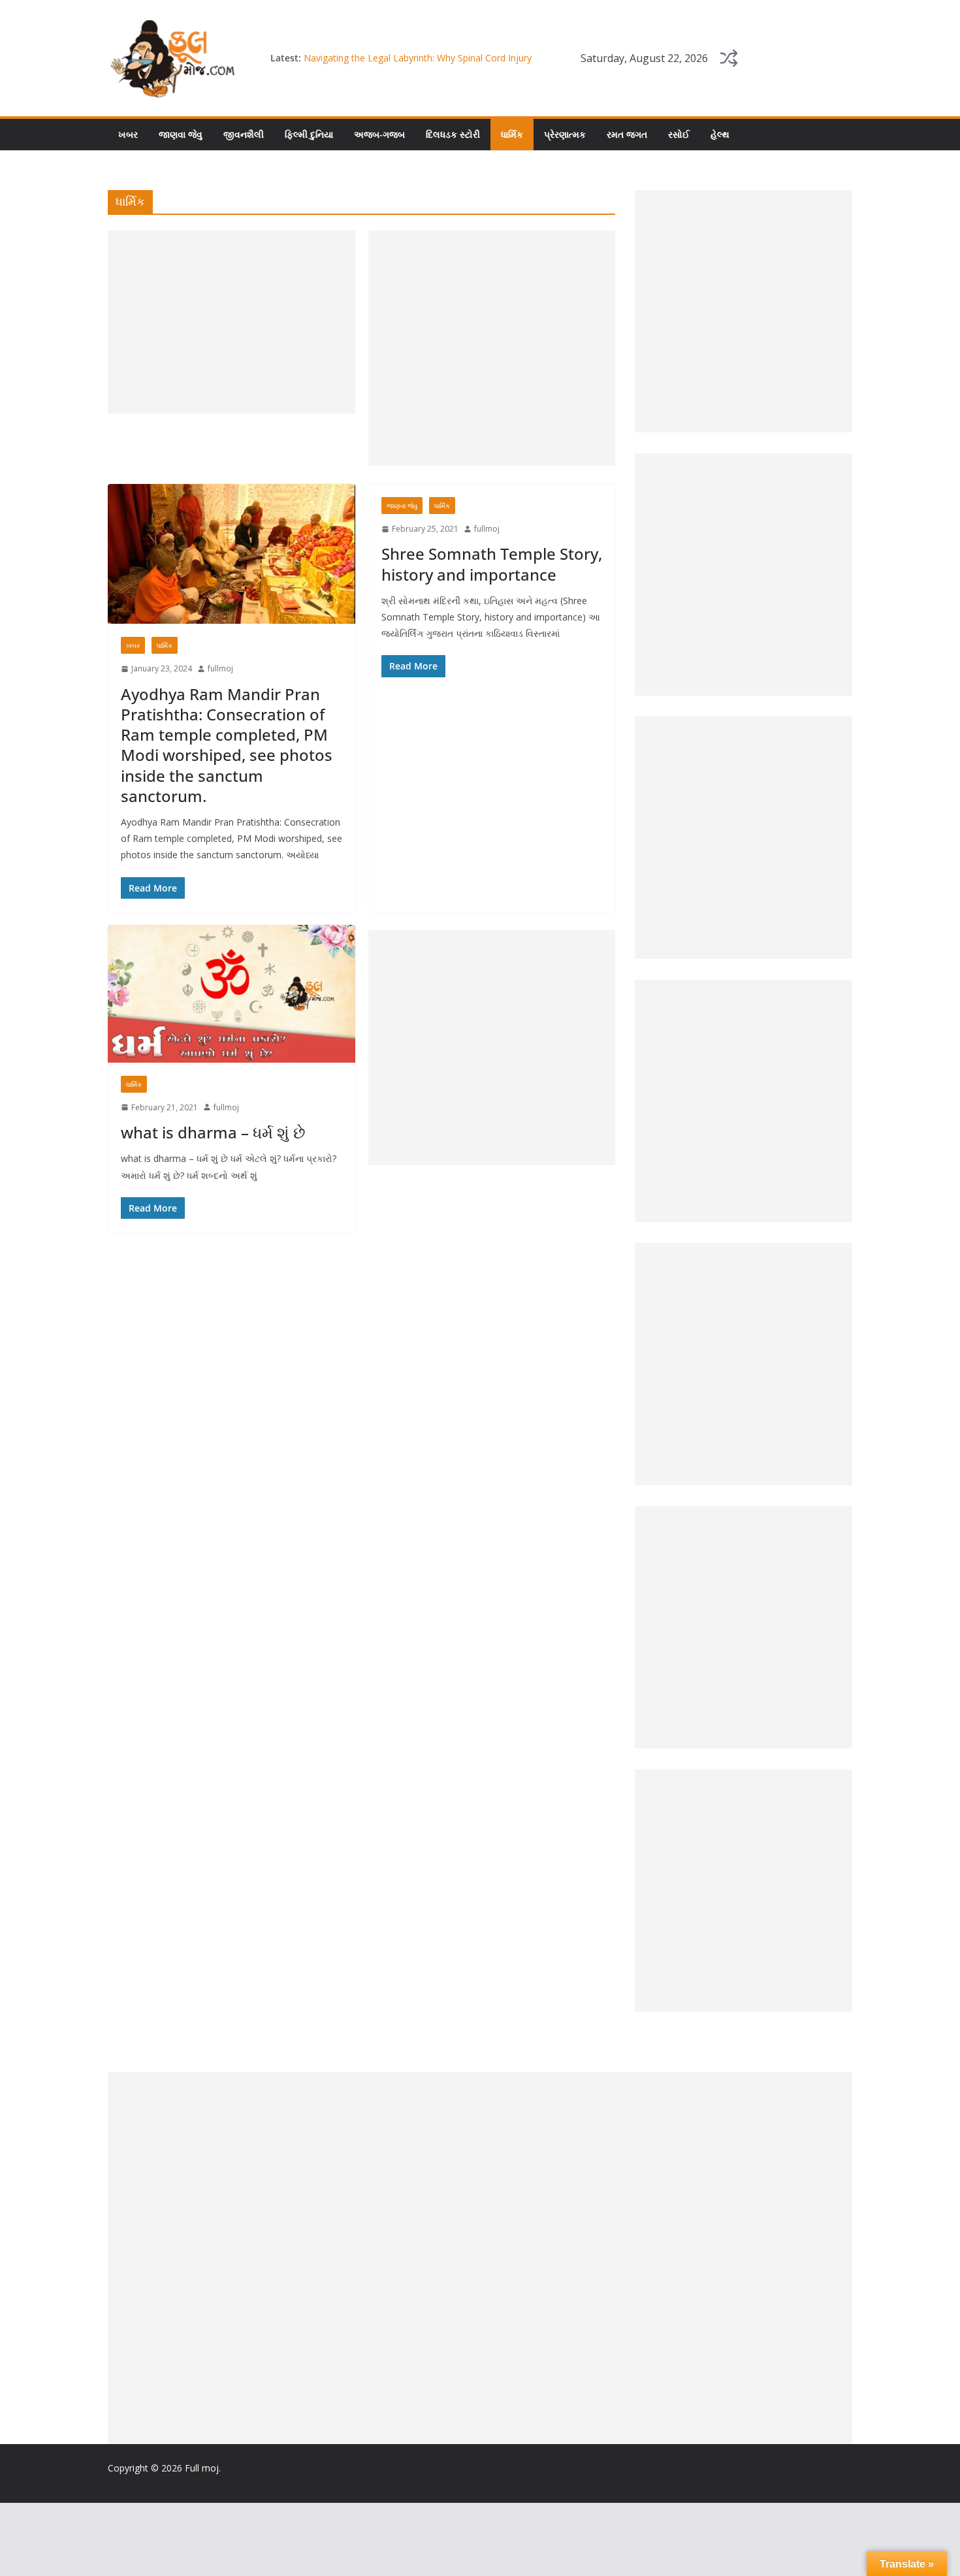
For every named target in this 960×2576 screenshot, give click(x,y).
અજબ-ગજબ (379, 134)
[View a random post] (729, 58)
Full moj (202, 2468)
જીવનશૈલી (244, 134)
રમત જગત (627, 134)
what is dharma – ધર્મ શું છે (213, 1132)
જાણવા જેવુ (181, 134)
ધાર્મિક (512, 134)
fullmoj (220, 668)
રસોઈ (679, 134)
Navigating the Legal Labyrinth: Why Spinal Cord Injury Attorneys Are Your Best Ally (418, 64)
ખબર (128, 134)
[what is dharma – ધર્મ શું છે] (232, 994)
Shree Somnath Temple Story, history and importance (492, 564)
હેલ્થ (720, 134)
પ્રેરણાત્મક (565, 134)
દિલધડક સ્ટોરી (453, 134)
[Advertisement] (232, 322)
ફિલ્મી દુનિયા (309, 134)
